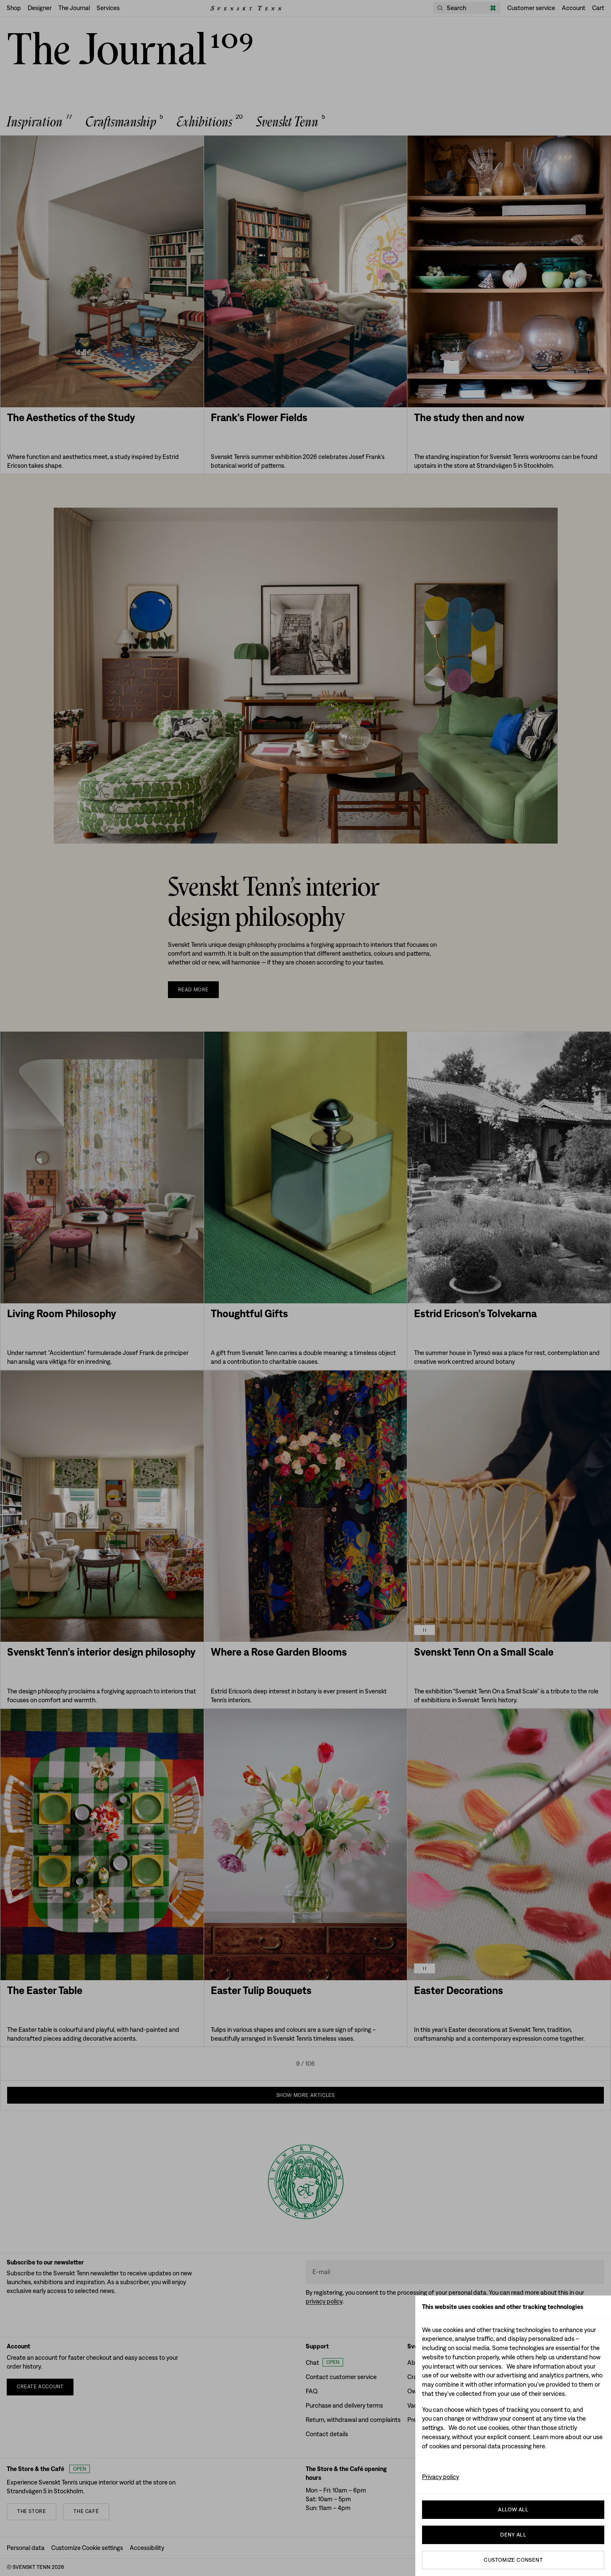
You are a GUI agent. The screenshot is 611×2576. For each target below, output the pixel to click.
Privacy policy (441, 2477)
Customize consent (513, 2560)
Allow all (513, 2509)
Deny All (513, 2535)
